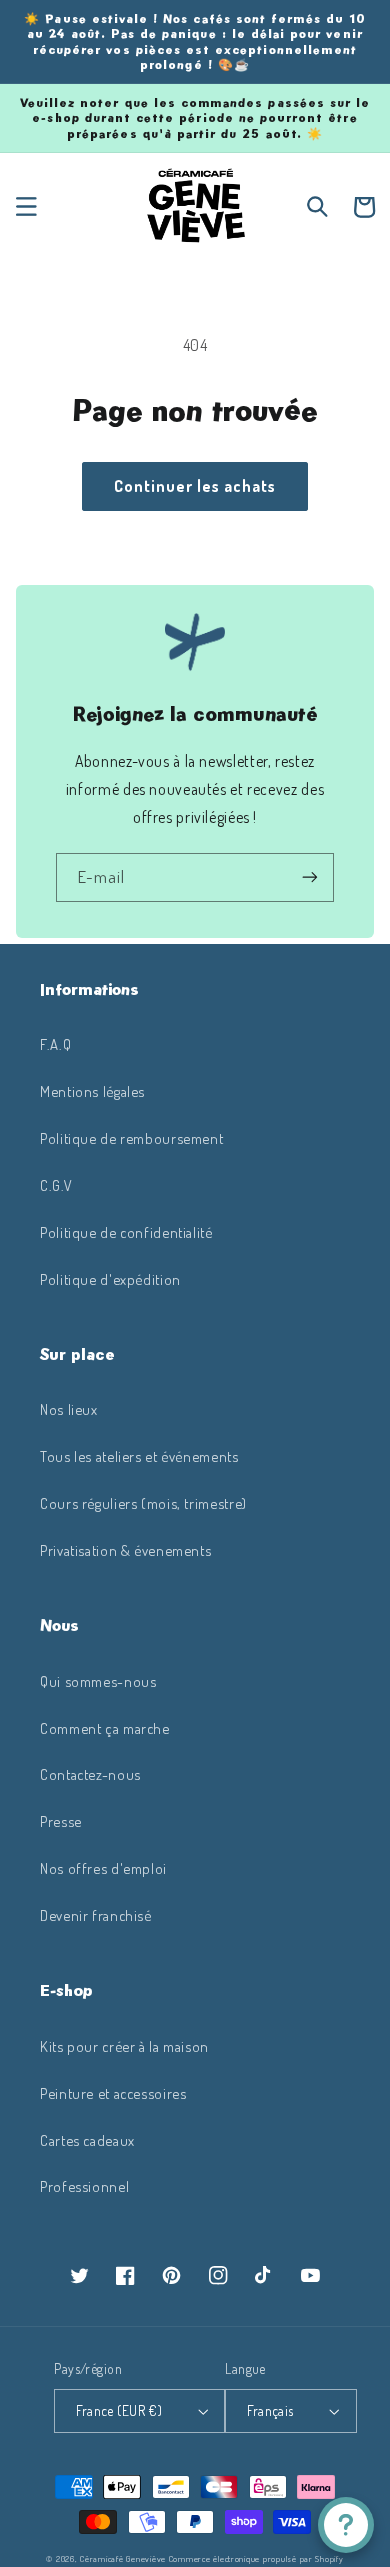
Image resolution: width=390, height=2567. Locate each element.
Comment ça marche (105, 1728)
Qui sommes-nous (98, 1681)
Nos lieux (69, 1409)
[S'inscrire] (310, 877)
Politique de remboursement (131, 1138)
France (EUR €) (119, 2410)
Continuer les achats (195, 486)
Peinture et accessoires (113, 2093)
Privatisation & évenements (125, 1550)
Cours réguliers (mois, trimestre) (143, 1503)
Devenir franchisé (96, 1915)
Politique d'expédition (110, 1279)
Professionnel (84, 2186)
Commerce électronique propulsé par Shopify (256, 2558)
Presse (61, 1821)
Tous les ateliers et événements (139, 1456)
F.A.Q (55, 1044)
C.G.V (56, 1185)
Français (270, 2410)
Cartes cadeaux (87, 2140)
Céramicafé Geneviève (123, 2558)
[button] (26, 207)
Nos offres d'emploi (103, 1868)
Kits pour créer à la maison (124, 2046)
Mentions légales (92, 1091)
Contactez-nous (90, 1774)
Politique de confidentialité (126, 1232)
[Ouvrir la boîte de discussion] (346, 2525)
